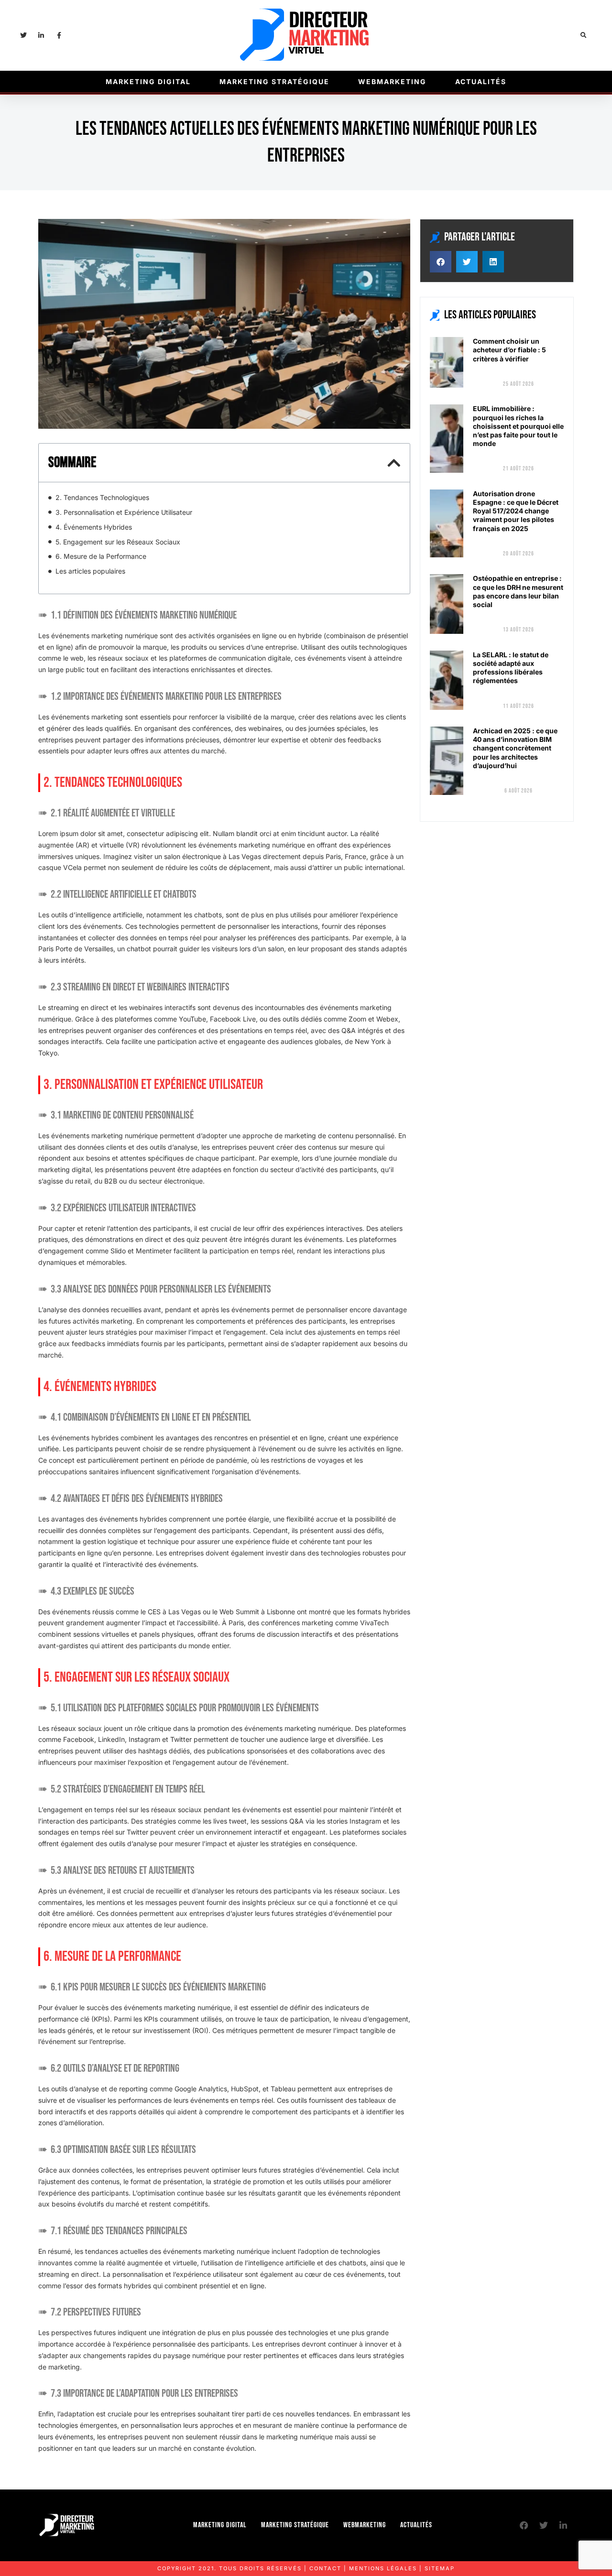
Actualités (481, 82)
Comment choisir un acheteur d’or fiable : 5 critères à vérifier (509, 350)
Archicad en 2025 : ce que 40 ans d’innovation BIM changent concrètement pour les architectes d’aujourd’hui (515, 748)
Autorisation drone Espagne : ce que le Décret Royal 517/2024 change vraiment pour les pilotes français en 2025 (516, 511)
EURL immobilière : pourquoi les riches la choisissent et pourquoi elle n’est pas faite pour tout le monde (518, 426)
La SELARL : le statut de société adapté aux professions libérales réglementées (511, 668)
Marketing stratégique (274, 82)
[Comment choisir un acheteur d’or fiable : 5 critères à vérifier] (447, 362)
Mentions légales (383, 2568)
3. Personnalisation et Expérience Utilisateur (124, 512)
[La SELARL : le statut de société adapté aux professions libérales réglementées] (447, 680)
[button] (584, 36)
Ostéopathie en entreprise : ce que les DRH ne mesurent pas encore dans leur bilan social (518, 591)
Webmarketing (392, 82)
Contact (325, 2568)
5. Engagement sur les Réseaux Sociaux (118, 542)
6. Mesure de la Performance (101, 556)
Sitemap (440, 2568)
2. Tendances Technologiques (102, 497)
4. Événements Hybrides (94, 527)
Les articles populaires (90, 571)
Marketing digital (148, 82)
